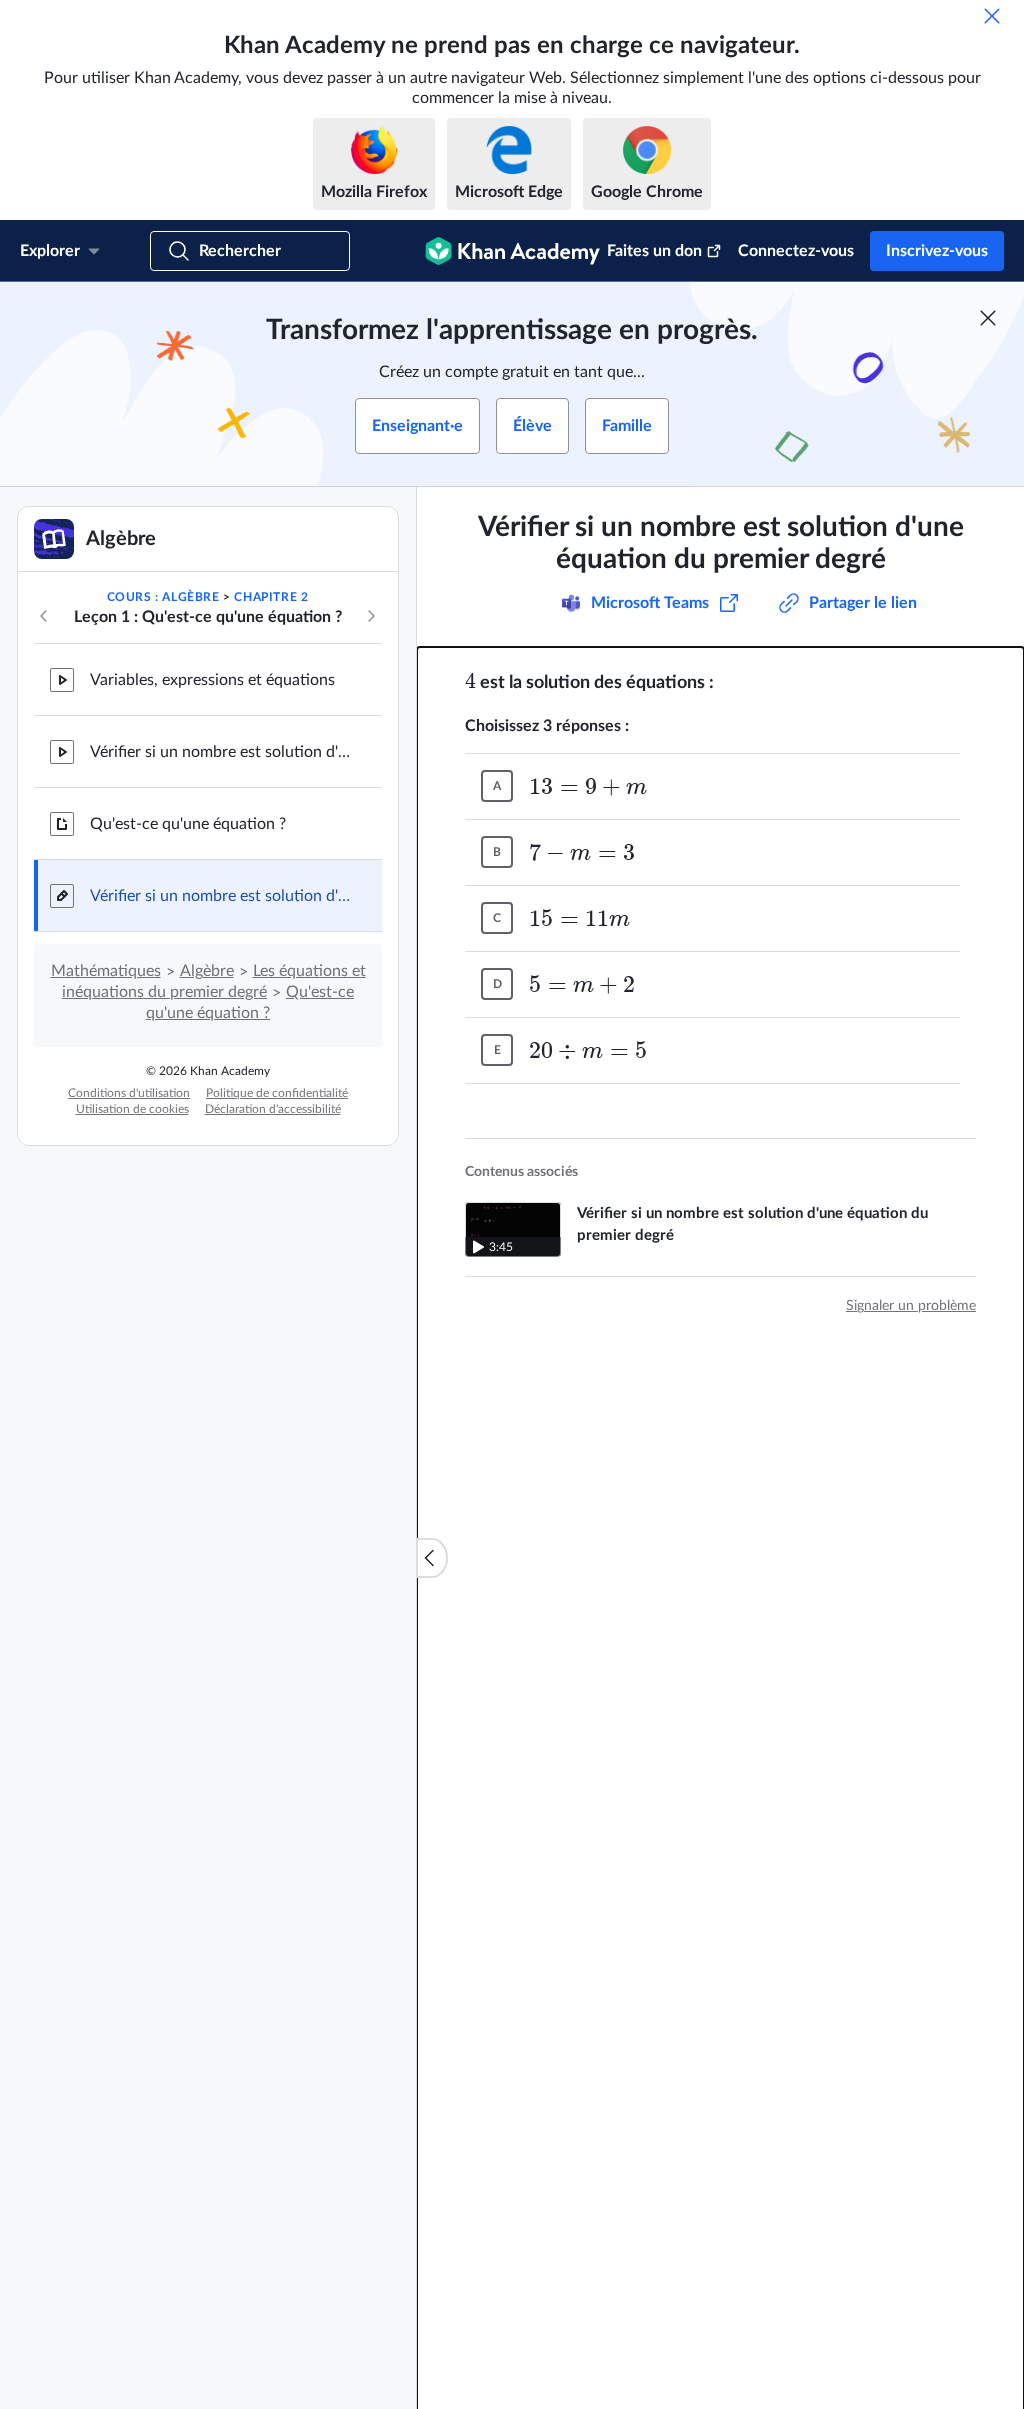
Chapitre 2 (271, 597)
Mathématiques (106, 971)
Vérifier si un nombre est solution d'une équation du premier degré (220, 752)
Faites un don (654, 251)
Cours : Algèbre (163, 597)
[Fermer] (992, 16)
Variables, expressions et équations (212, 680)
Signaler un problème (911, 1306)
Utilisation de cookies (132, 1109)
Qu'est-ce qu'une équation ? (188, 824)
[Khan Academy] (512, 251)
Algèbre (207, 971)
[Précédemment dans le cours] (44, 616)
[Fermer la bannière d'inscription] (988, 318)
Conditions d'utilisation (129, 1093)
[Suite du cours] (371, 616)
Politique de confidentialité (277, 1093)
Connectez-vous (796, 251)
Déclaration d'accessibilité (273, 1109)
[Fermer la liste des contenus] (432, 1558)
